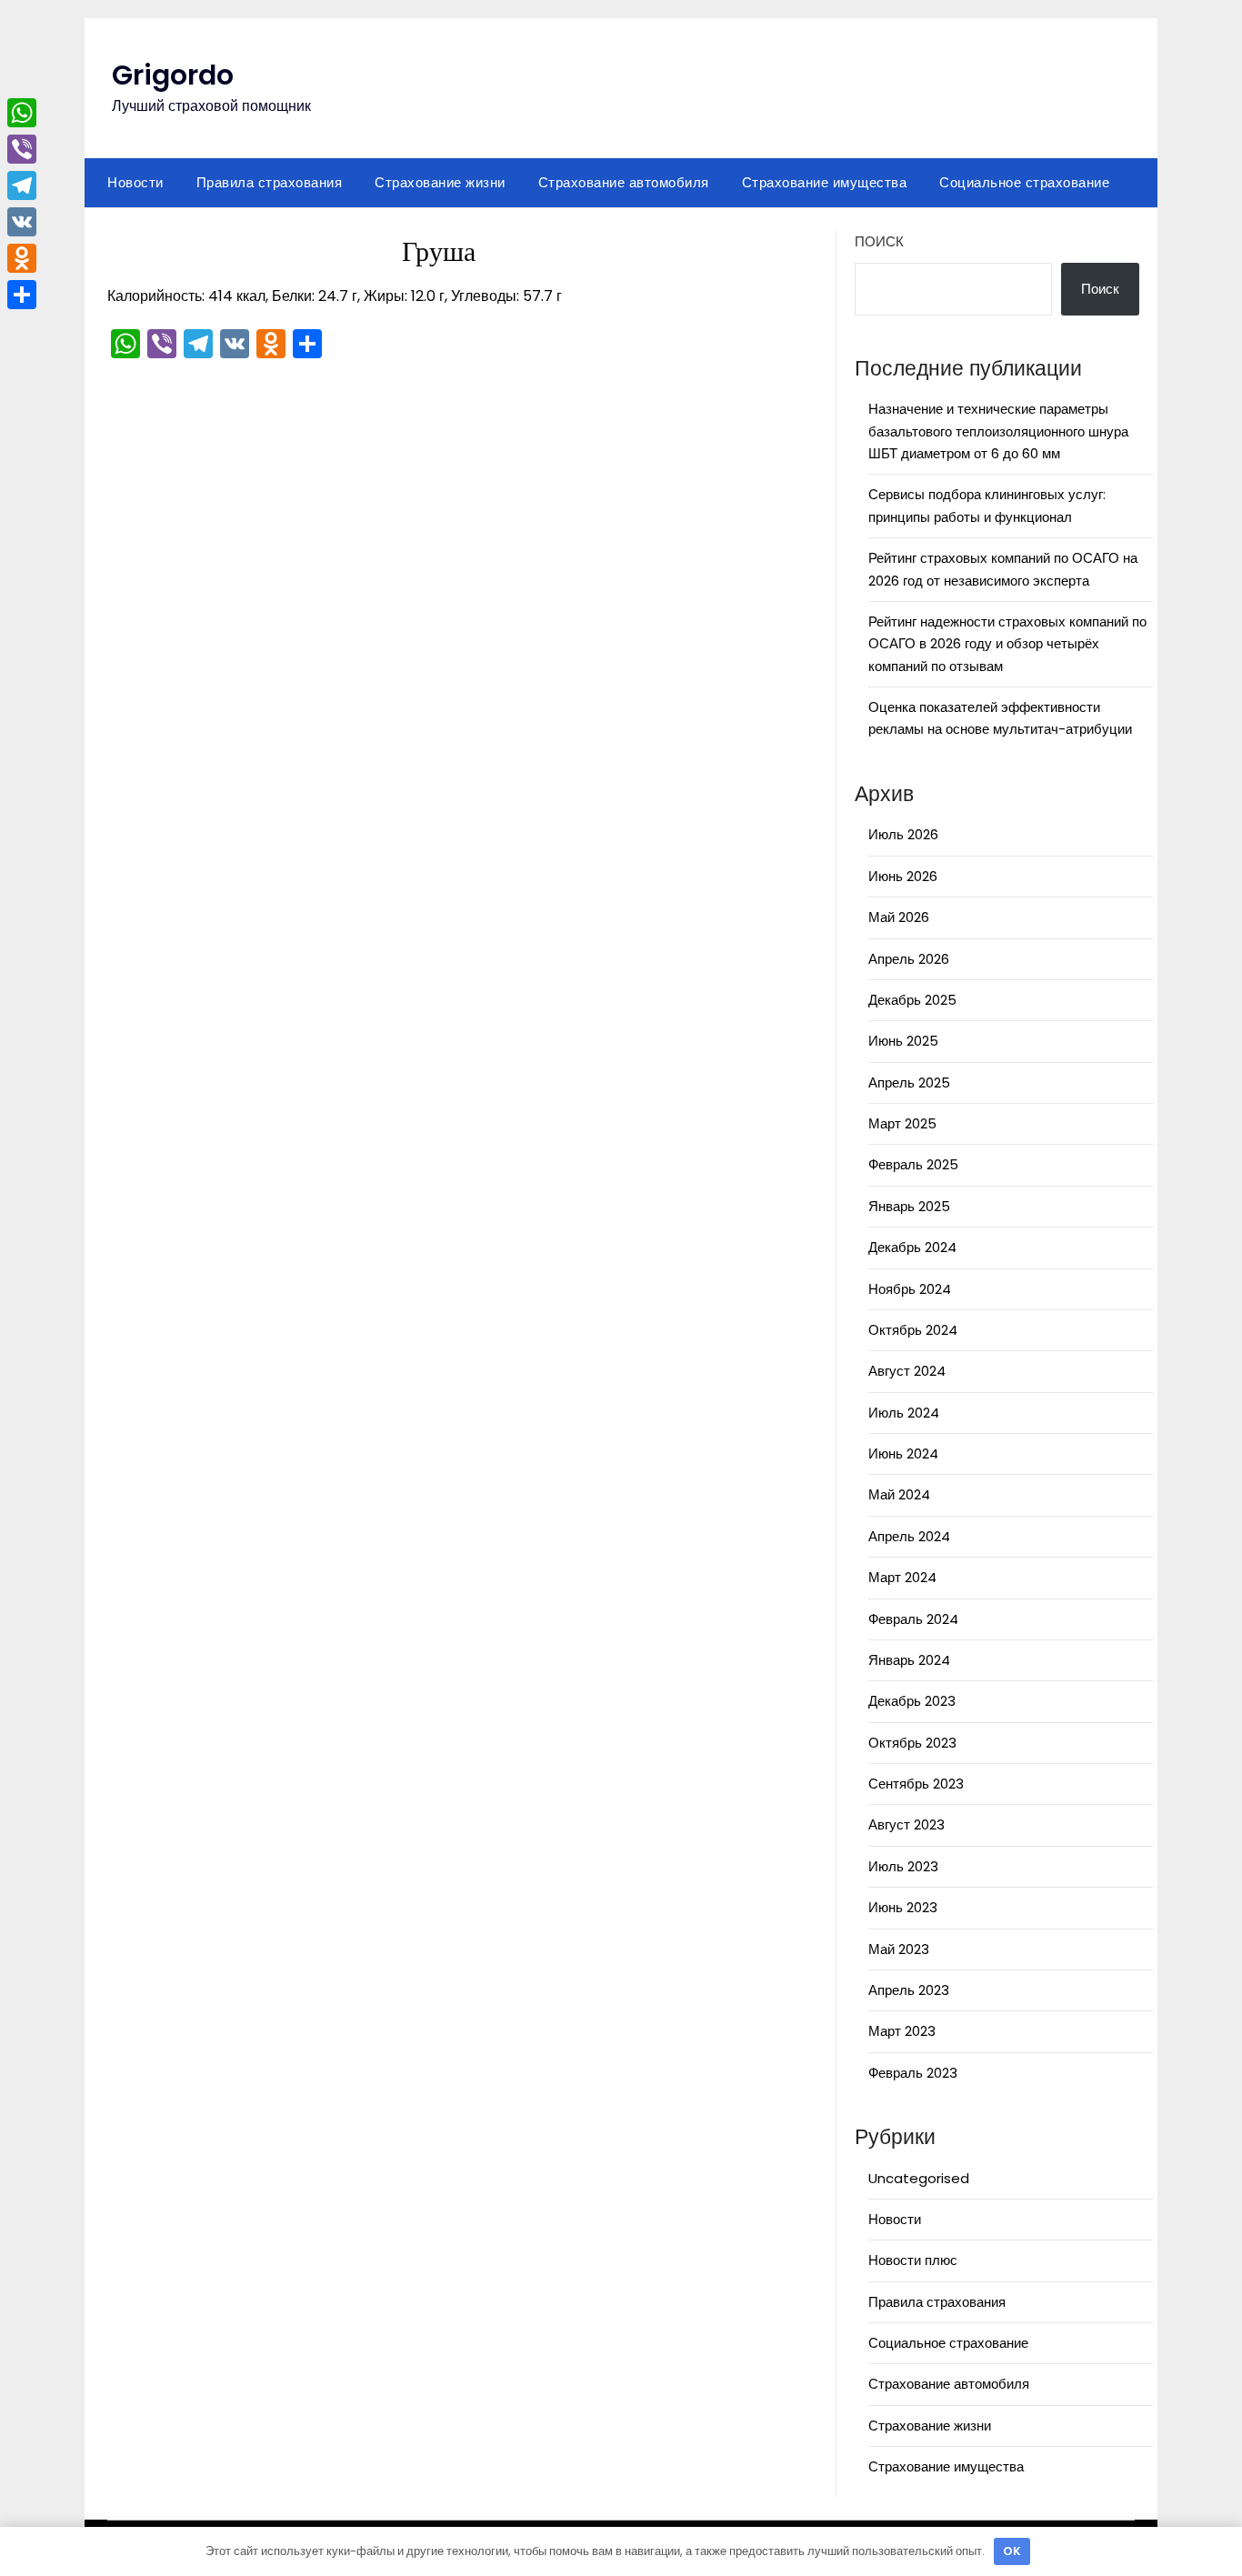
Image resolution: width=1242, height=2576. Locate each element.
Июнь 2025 (903, 1041)
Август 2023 (906, 1824)
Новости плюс (913, 2260)
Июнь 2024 (903, 1453)
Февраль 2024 (913, 1619)
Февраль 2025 (913, 1164)
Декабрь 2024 (912, 1247)
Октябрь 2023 (912, 1743)
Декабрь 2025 (912, 1000)
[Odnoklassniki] (22, 258)
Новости (135, 182)
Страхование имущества (825, 182)
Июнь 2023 (903, 1907)
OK (1012, 2551)
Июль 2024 (904, 1413)
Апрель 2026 (909, 959)
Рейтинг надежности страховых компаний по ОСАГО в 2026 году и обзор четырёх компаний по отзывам (1007, 644)
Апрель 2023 (909, 1990)
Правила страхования (270, 182)
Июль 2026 (903, 834)
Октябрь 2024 (913, 1330)
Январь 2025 (909, 1206)
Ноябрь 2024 (910, 1289)
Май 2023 (899, 1949)
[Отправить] (22, 295)
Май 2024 (899, 1494)
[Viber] (22, 149)
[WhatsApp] (22, 113)
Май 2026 (899, 917)
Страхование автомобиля (624, 182)
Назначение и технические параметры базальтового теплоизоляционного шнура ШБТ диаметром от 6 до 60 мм (998, 431)
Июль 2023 (903, 1866)
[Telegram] (22, 185)
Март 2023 (902, 2031)
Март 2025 (902, 1123)
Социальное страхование (1024, 182)
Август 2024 (907, 1371)
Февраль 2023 (913, 2073)
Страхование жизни (440, 182)
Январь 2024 (909, 1660)
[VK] (22, 222)
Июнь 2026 (903, 876)
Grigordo (173, 75)
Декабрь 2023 (912, 1701)
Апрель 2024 (909, 1536)
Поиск (879, 241)
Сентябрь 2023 (916, 1784)
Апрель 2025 (909, 1083)
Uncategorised (919, 2178)
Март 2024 (902, 1577)
